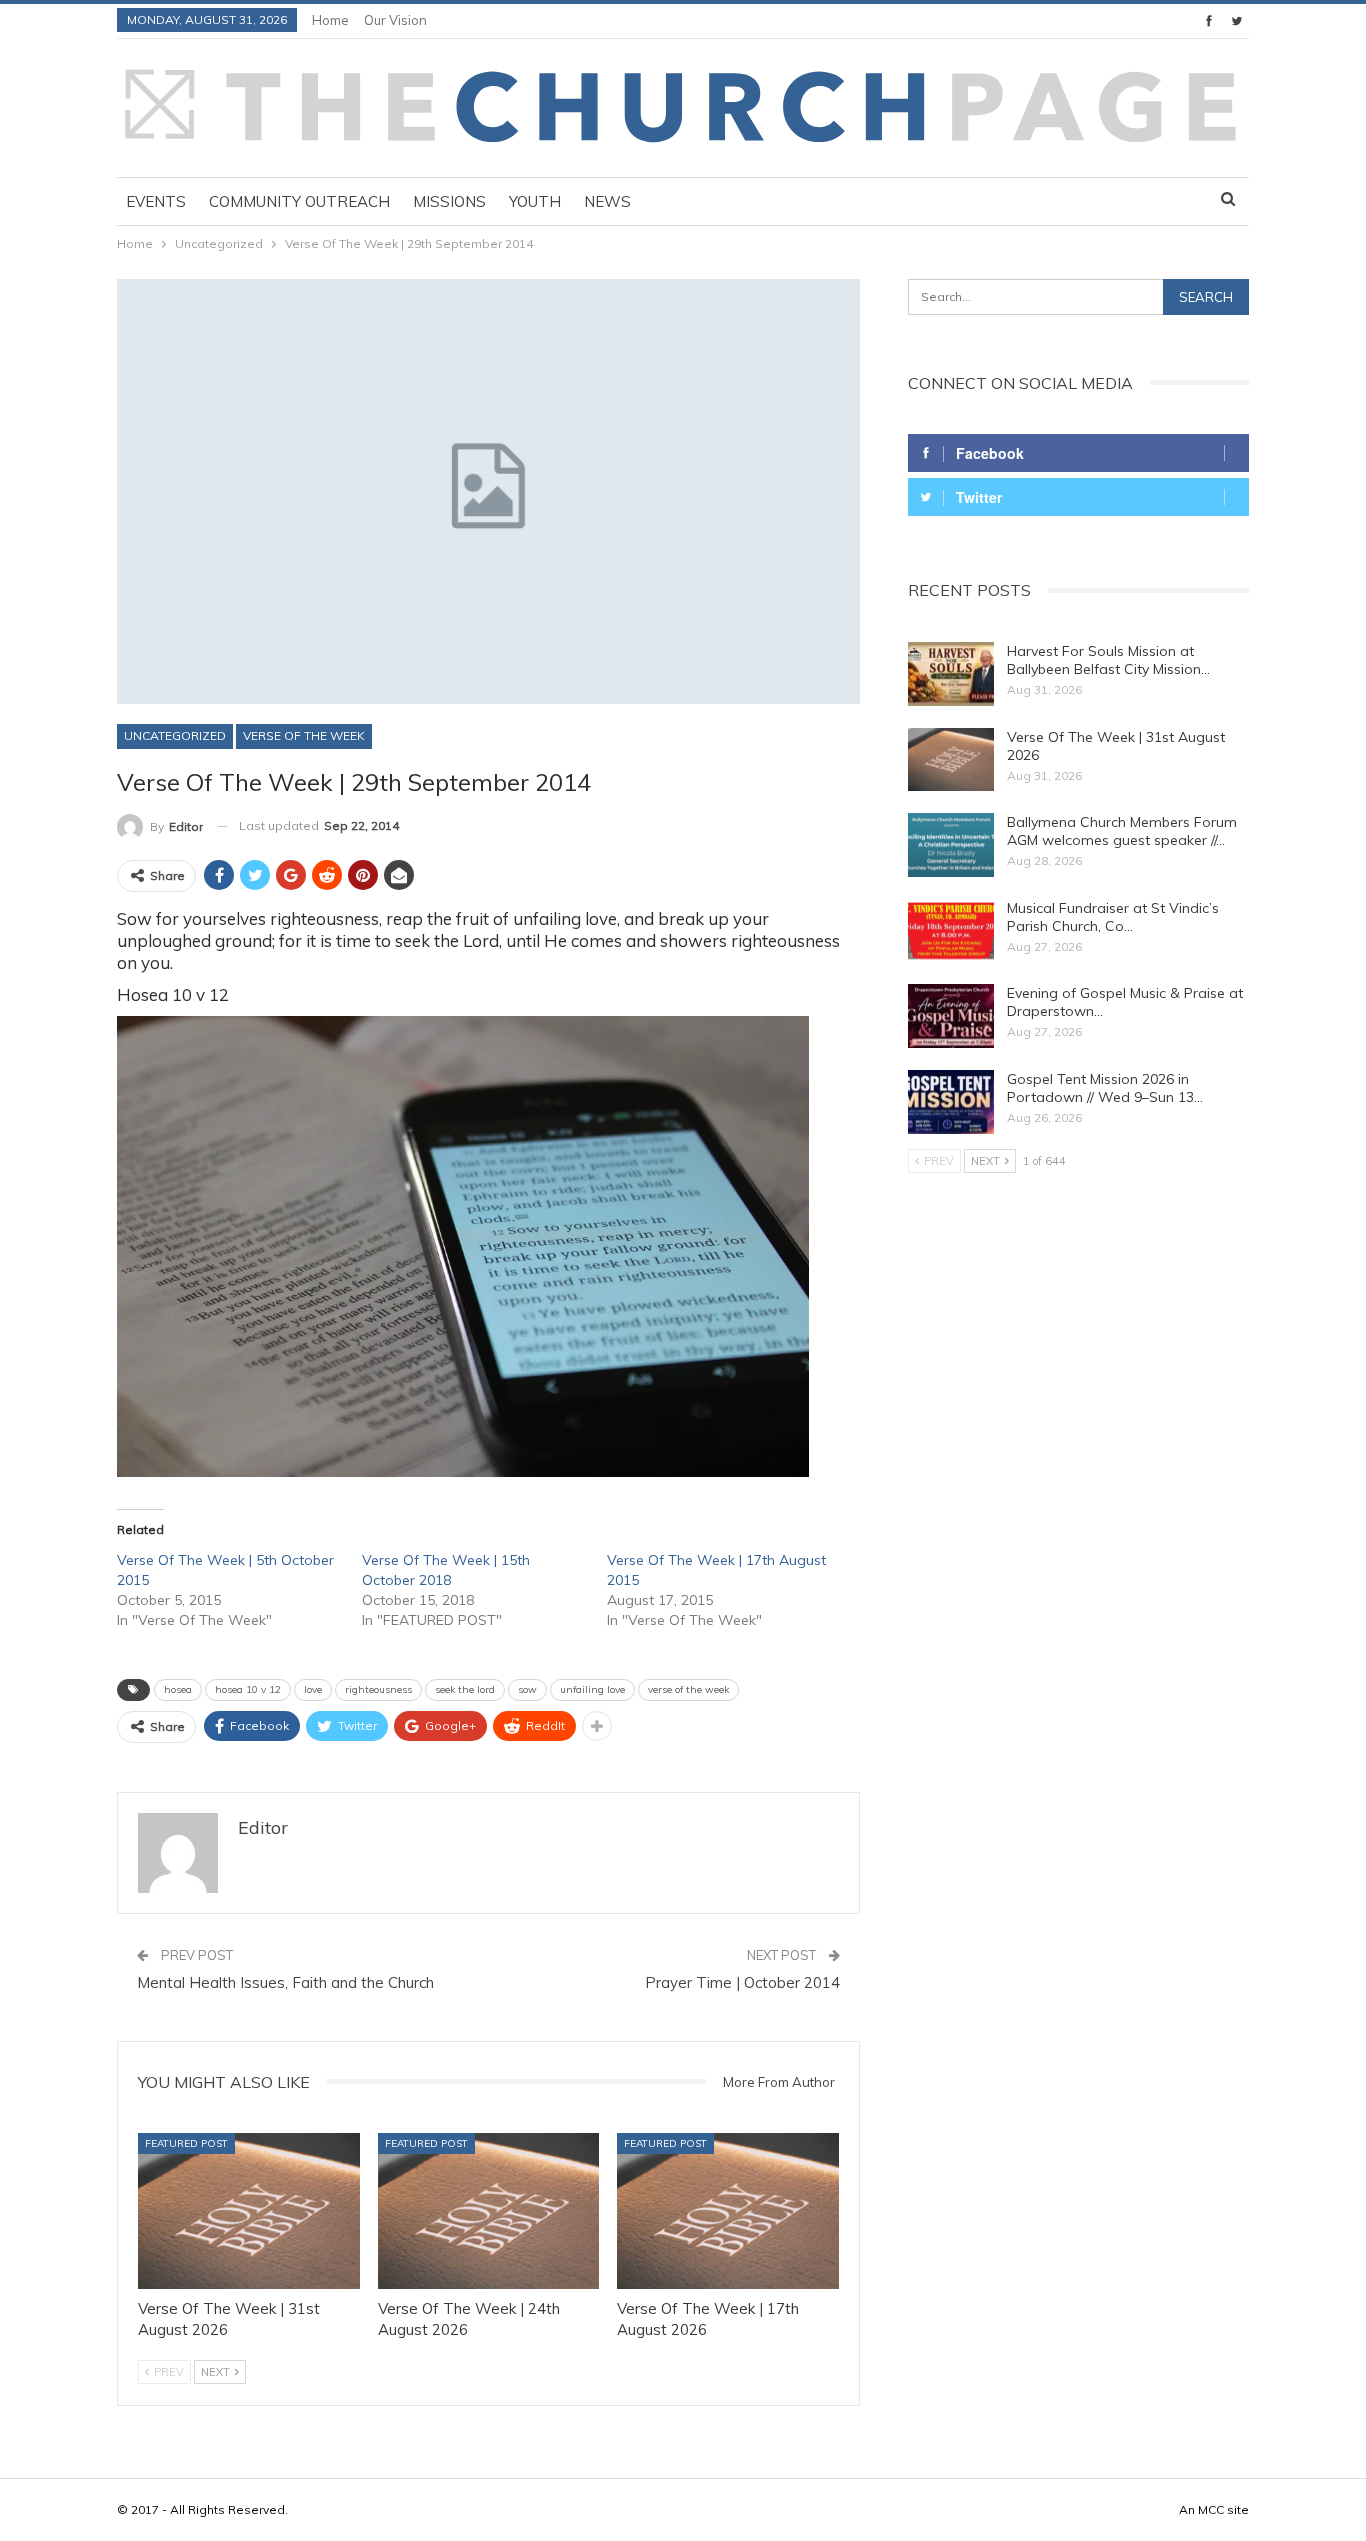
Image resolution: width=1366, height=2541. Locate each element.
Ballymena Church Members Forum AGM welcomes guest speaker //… (1122, 831)
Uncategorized (175, 735)
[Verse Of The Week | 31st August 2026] (249, 2210)
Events (156, 201)
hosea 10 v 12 (248, 1689)
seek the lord (465, 1689)
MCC (1211, 2509)
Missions (449, 201)
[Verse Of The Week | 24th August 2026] (489, 2210)
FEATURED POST (186, 2143)
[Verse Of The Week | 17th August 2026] (728, 2210)
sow (527, 1689)
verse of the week (688, 1689)
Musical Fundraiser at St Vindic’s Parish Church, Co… (1113, 917)
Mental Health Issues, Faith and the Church (285, 1982)
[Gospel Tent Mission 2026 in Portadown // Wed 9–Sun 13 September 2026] (951, 1102)
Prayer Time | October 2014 (742, 1982)
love (313, 1689)
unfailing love (592, 1689)
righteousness (378, 1689)
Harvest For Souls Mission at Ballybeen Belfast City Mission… (1108, 660)
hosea (178, 1689)
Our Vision (395, 20)
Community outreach (299, 201)
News (607, 201)
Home (330, 20)
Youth (535, 201)
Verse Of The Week (304, 735)
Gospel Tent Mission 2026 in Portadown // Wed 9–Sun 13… (1105, 1088)
